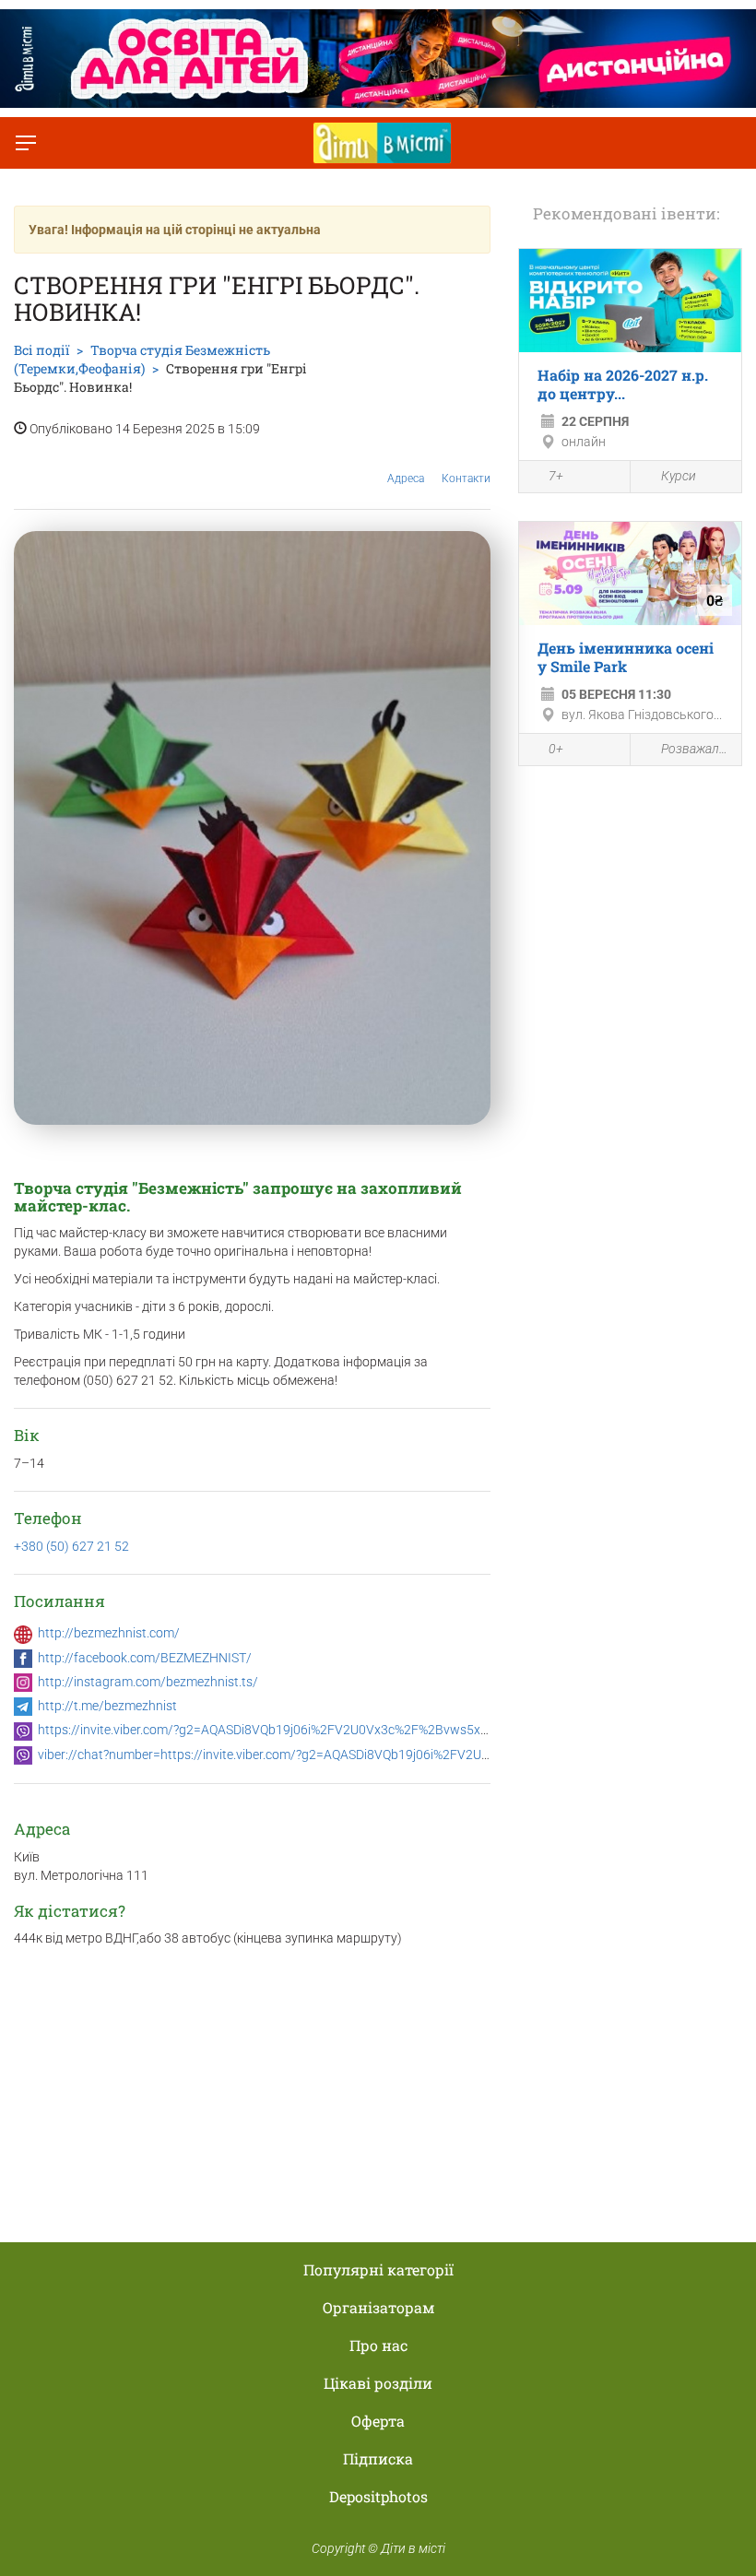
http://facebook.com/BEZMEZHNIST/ (145, 1658)
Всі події (41, 350)
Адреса (406, 479)
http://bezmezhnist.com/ (109, 1633)
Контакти (466, 479)
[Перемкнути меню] (26, 143)
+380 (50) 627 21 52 (71, 1546)
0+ (556, 749)
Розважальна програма (697, 749)
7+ (556, 476)
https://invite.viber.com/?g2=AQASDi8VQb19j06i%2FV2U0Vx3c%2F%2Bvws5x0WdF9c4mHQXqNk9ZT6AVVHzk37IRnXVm (385, 1730)
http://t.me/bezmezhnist (107, 1706)
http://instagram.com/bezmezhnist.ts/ (148, 1682)
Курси (679, 476)
